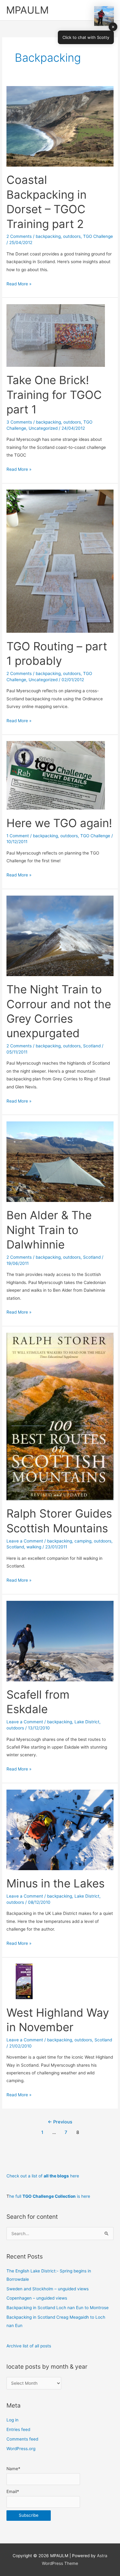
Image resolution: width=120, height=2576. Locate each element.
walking (34, 1547)
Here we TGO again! (59, 823)
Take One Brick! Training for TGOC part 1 (54, 395)
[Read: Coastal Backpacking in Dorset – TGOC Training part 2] (60, 126)
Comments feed (22, 2439)
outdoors (72, 236)
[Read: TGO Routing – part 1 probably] (60, 561)
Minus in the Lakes (56, 1883)
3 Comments (19, 422)
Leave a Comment (25, 1541)
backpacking (48, 236)
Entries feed (18, 2429)
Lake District (87, 1722)
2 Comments (19, 236)
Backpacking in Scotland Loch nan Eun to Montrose (58, 2308)
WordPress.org (21, 2449)
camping (83, 1541)
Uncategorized (43, 428)
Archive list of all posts (29, 2346)
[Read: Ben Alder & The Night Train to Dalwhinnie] (60, 1161)
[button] (104, 16)
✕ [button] (113, 27)
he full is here (50, 2196)
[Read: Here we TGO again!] (56, 775)
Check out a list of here (43, 2176)
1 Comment (18, 836)
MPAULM (27, 10)
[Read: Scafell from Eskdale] (60, 1641)
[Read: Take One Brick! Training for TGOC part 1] (56, 335)
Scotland (92, 1046)
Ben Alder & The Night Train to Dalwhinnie (49, 1230)
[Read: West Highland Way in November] (24, 1981)
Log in (12, 2420)
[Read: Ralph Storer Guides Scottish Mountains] (60, 1416)
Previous (60, 2122)
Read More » (19, 284)
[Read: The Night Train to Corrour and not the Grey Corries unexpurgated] (60, 935)
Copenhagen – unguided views (37, 2298)
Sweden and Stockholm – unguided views (48, 2289)
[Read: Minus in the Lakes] (60, 1829)
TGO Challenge (98, 236)
